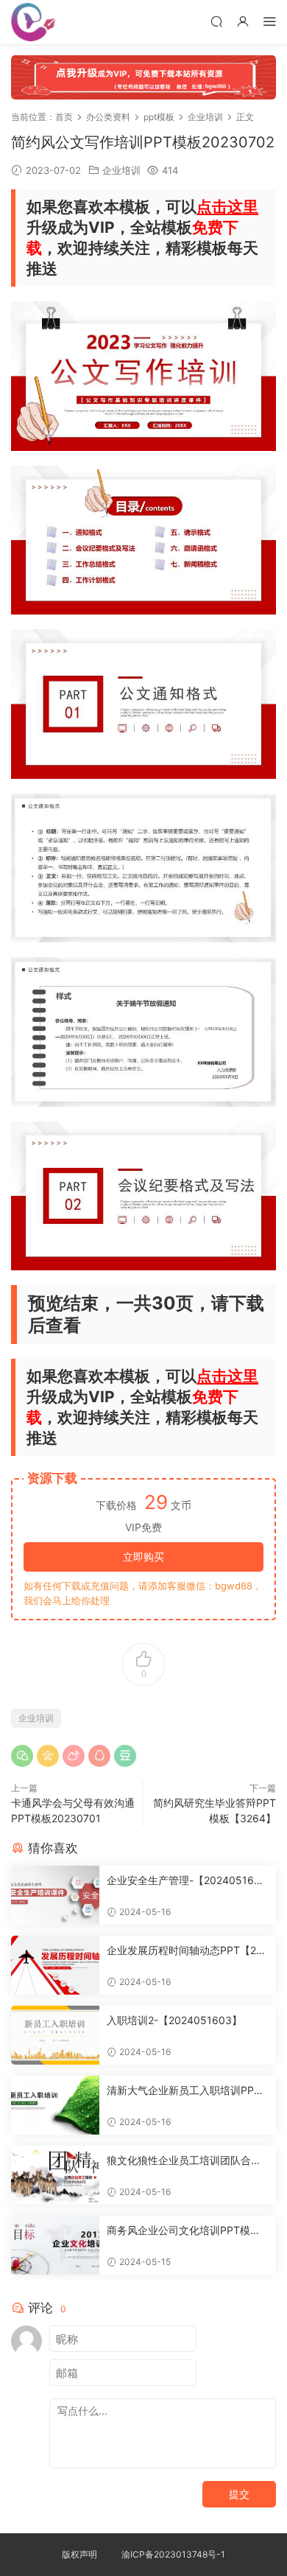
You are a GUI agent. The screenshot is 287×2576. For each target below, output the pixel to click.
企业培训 (121, 170)
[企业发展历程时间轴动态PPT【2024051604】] (55, 1965)
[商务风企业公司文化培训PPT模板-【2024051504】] (55, 2245)
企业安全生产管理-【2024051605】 (184, 1881)
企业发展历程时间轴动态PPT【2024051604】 (188, 1951)
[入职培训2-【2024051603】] (55, 2035)
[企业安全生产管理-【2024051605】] (55, 1895)
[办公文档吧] (33, 22)
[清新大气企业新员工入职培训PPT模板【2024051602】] (55, 2105)
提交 (239, 2494)
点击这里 (227, 207)
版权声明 (79, 2554)
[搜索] (216, 21)
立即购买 (143, 1557)
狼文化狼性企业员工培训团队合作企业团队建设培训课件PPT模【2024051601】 (188, 2161)
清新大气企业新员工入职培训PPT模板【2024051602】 (184, 2091)
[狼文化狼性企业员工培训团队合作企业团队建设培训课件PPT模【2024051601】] (55, 2175)
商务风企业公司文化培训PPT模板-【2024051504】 (186, 2231)
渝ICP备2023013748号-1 (173, 2554)
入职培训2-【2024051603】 (174, 2020)
